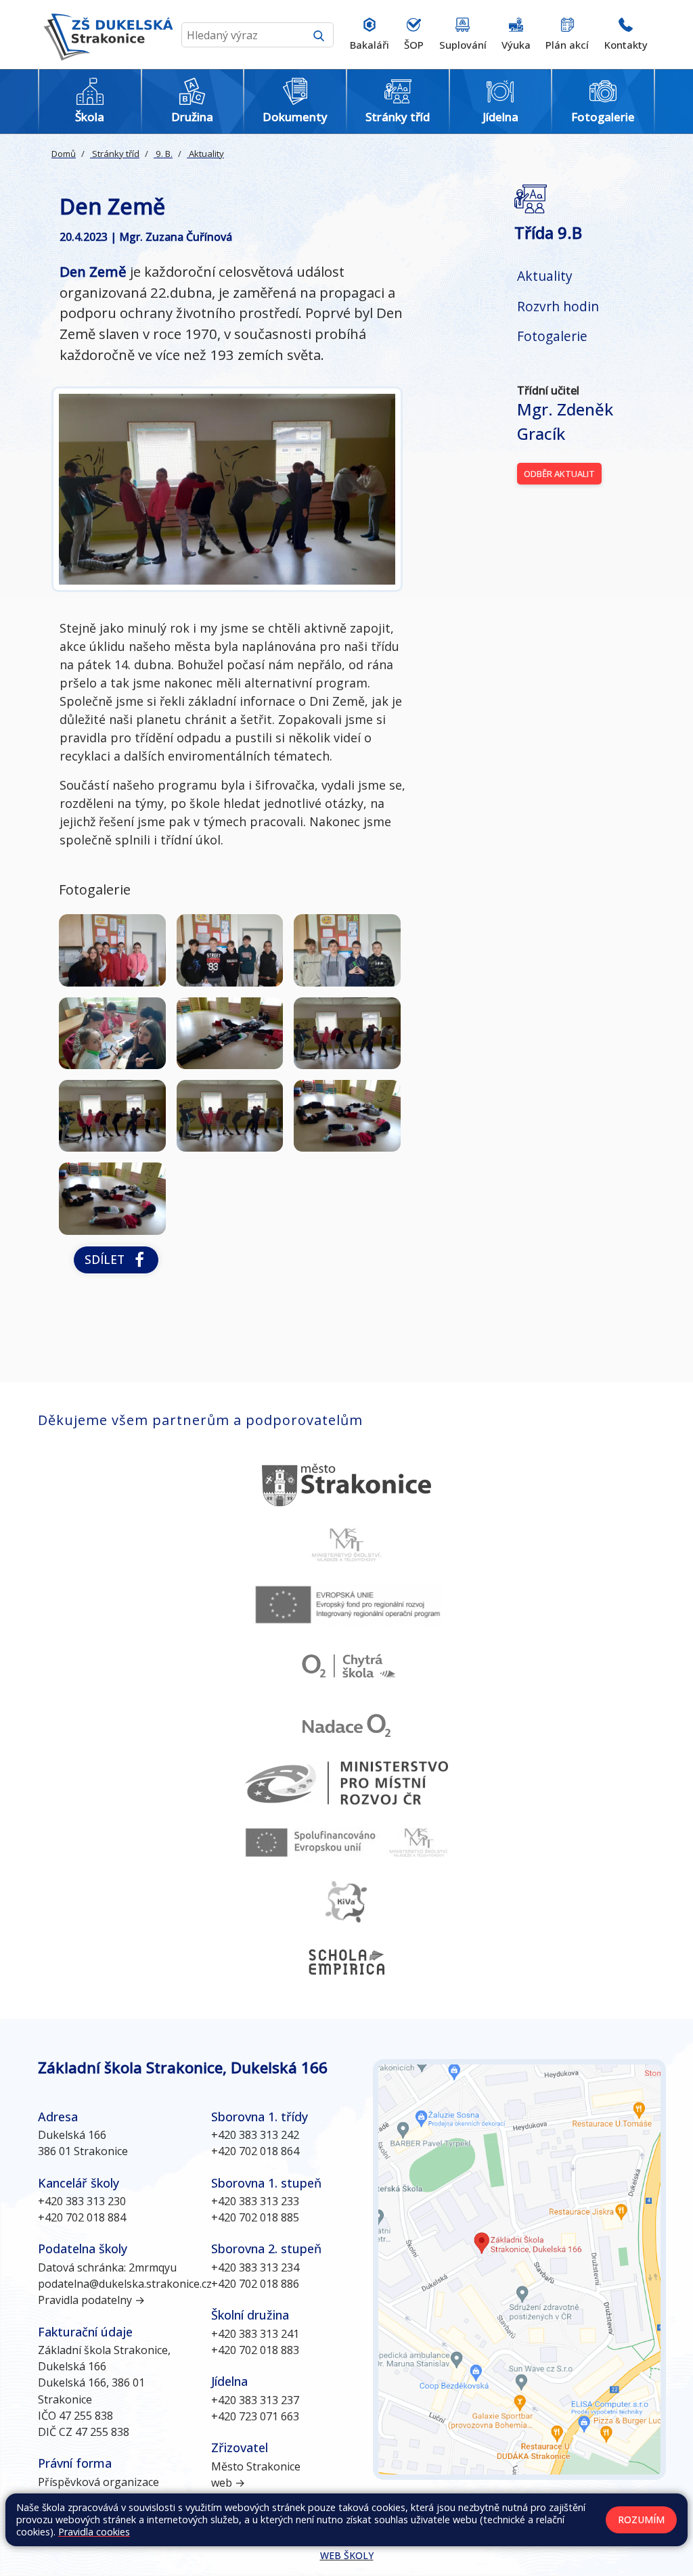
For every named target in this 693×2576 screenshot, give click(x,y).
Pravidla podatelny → (91, 2300)
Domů (64, 154)
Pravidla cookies (94, 2532)
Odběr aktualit (559, 474)
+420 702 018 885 (255, 2217)
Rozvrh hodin (558, 306)
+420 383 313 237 (255, 2400)
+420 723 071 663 (255, 2416)
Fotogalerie (552, 336)
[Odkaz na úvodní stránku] (106, 35)
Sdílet (108, 1259)
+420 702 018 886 (255, 2284)
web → (228, 2483)
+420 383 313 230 (82, 2201)
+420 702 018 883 (255, 2350)
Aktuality (205, 154)
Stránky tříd (115, 154)
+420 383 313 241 (255, 2334)
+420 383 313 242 (255, 2135)
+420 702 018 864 (255, 2151)
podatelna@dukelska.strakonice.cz (125, 2284)
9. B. (163, 154)
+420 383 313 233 (255, 2201)
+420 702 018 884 (82, 2217)
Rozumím (641, 2519)
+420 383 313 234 (255, 2267)
